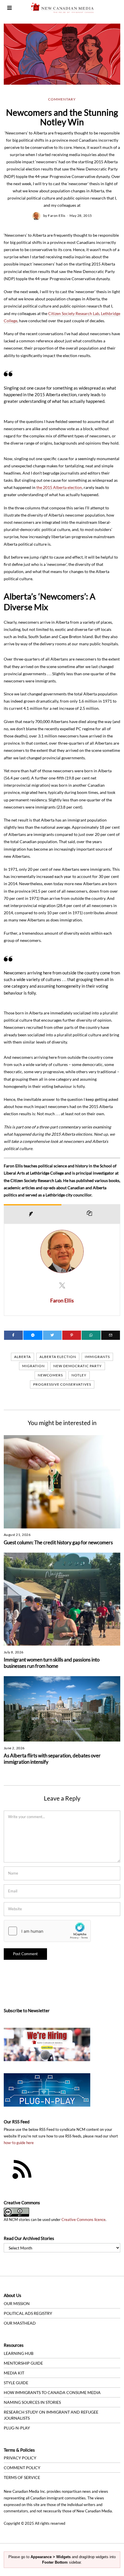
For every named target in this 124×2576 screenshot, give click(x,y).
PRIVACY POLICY (20, 2458)
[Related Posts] (91, 1214)
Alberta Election (58, 1357)
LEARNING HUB (19, 2353)
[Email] (111, 1335)
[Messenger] (33, 1335)
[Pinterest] (72, 1335)
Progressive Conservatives (62, 1384)
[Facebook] (13, 1335)
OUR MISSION (17, 2303)
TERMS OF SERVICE (22, 2477)
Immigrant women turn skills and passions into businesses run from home (52, 1663)
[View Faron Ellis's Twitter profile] (62, 1285)
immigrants (97, 1357)
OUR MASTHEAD (20, 2323)
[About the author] (33, 1214)
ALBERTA (22, 1357)
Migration (33, 1366)
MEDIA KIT (14, 2373)
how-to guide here (19, 2143)
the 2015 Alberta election (59, 487)
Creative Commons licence (83, 2220)
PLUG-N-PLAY (17, 2428)
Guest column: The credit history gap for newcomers (58, 1542)
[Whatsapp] (91, 1335)
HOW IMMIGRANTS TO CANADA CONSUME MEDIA (52, 2392)
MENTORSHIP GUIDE (23, 2363)
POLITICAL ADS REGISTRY (28, 2313)
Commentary (62, 99)
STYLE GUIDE (16, 2383)
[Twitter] (52, 1335)
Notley (79, 1375)
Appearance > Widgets (51, 2557)
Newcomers (50, 1375)
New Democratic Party (78, 1366)
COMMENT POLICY (22, 2468)
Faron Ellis (57, 216)
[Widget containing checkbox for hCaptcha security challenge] (47, 1931)
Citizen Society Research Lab (74, 313)
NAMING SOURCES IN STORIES (32, 2402)
